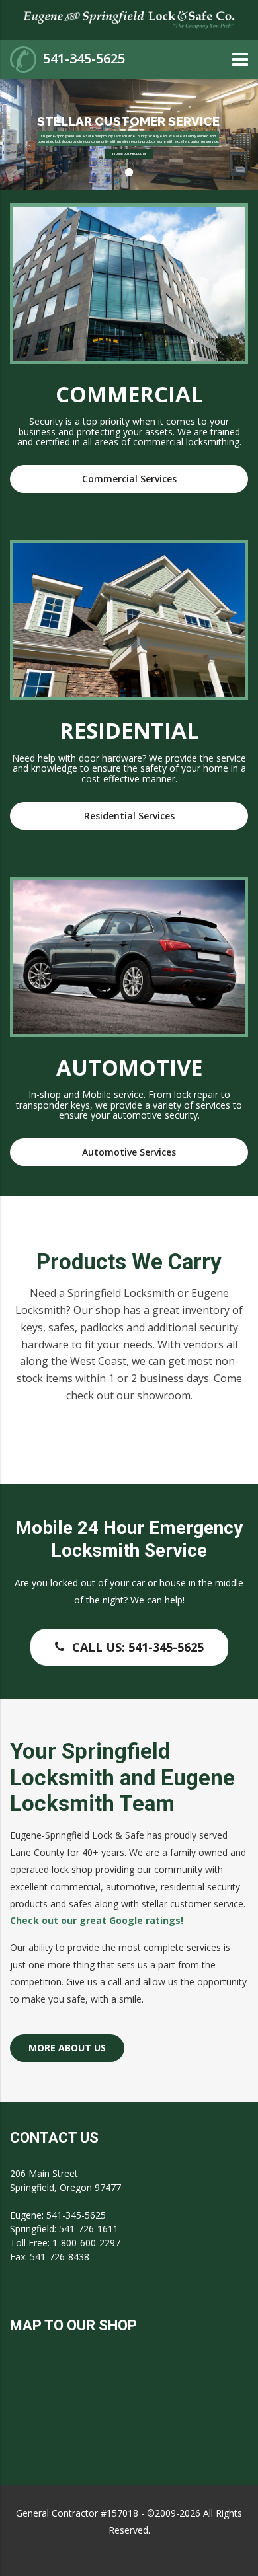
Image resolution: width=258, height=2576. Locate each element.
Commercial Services (129, 479)
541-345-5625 (84, 58)
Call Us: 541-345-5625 (138, 1647)
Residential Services (129, 816)
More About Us (67, 2048)
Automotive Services (129, 1152)
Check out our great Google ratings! (98, 1920)
